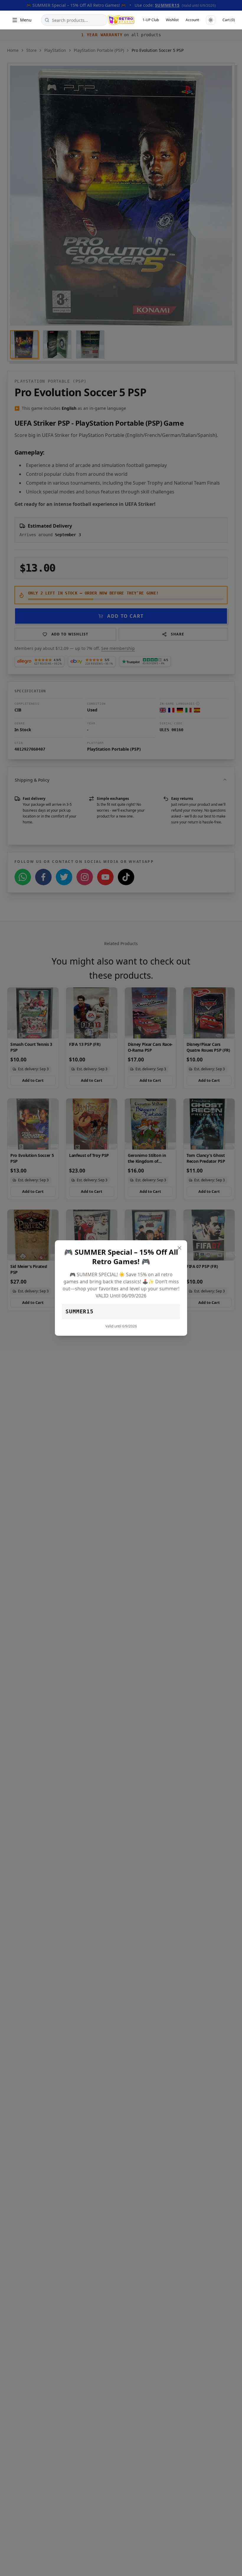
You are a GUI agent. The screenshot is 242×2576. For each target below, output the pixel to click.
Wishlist (172, 20)
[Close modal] (179, 1248)
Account (192, 20)
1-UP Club (151, 20)
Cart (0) (229, 20)
